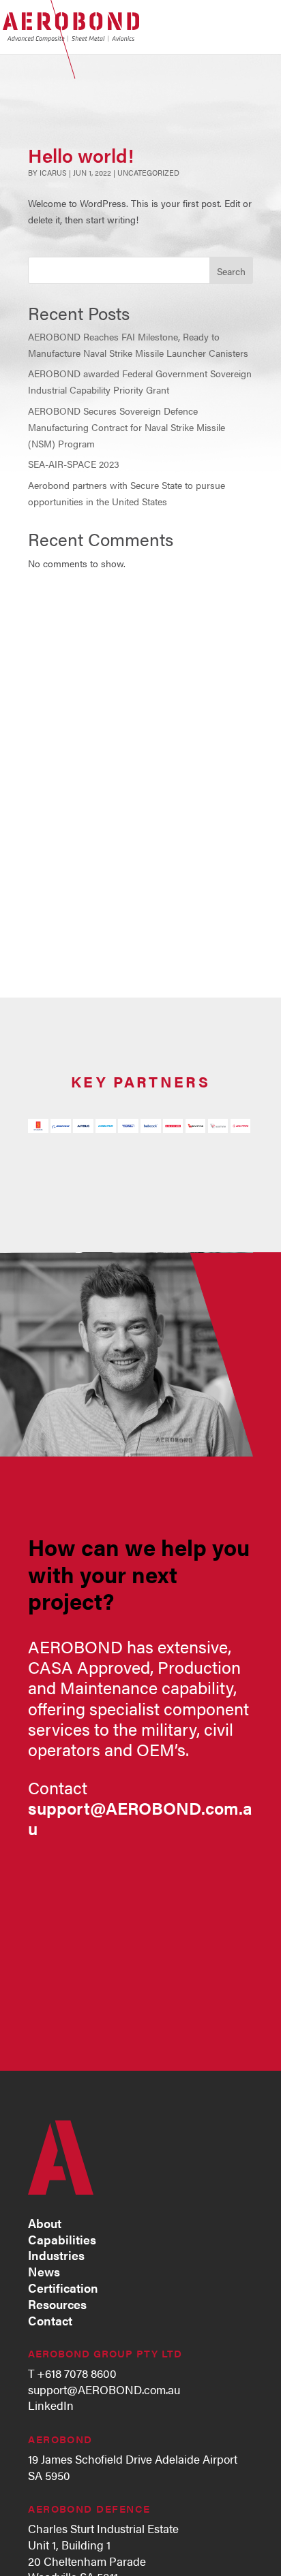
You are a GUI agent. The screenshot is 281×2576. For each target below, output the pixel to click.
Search (231, 271)
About (45, 2223)
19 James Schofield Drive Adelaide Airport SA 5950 (133, 2467)
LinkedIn (51, 2405)
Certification (63, 2287)
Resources (57, 2304)
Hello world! (81, 155)
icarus (53, 172)
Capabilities (62, 2239)
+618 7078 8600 (77, 2373)
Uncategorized (148, 172)
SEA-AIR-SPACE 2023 (74, 464)
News (44, 2271)
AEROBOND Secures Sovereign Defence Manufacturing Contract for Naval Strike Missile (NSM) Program (127, 427)
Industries (56, 2255)
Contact (50, 2320)
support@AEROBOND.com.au (104, 2389)
